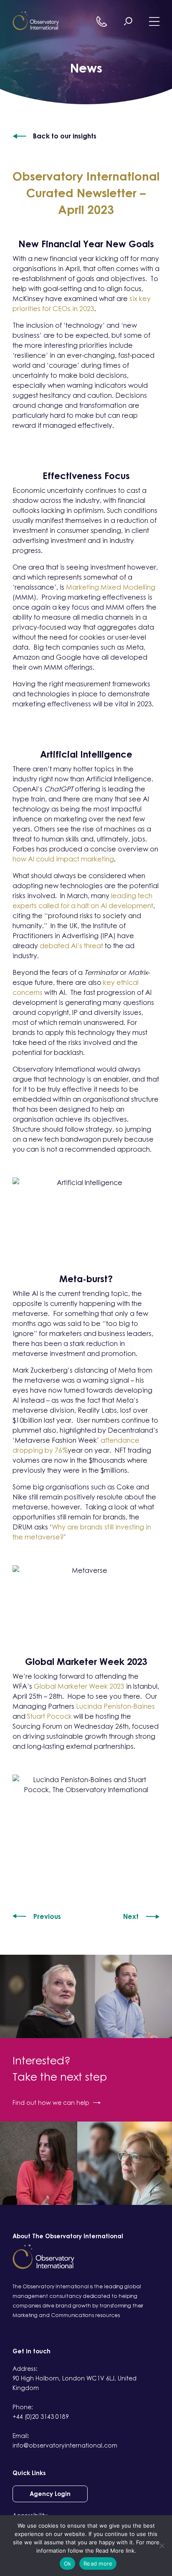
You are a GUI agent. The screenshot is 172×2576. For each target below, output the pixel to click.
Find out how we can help (51, 2103)
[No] (162, 2546)
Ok (68, 2563)
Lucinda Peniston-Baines (115, 1706)
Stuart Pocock (49, 1716)
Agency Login (50, 2494)
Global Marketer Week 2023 (79, 1686)
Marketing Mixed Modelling (111, 587)
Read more (98, 2563)
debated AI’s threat (71, 946)
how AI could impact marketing (63, 859)
